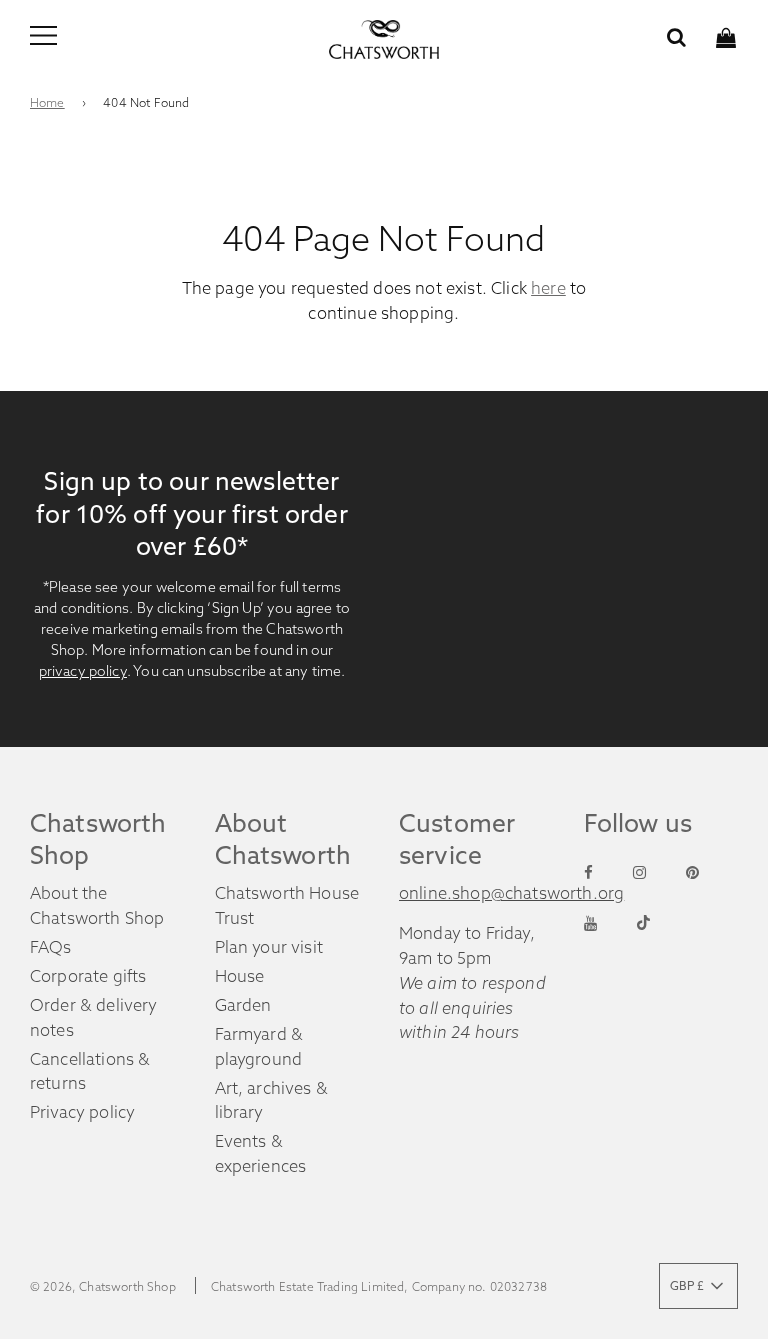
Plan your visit (269, 947)
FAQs (51, 947)
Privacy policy (82, 1112)
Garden (243, 1005)
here (548, 288)
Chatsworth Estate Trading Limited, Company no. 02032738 (379, 1286)
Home (47, 102)
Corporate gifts (88, 976)
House (240, 976)
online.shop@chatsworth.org (511, 893)
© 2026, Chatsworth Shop (103, 1286)
